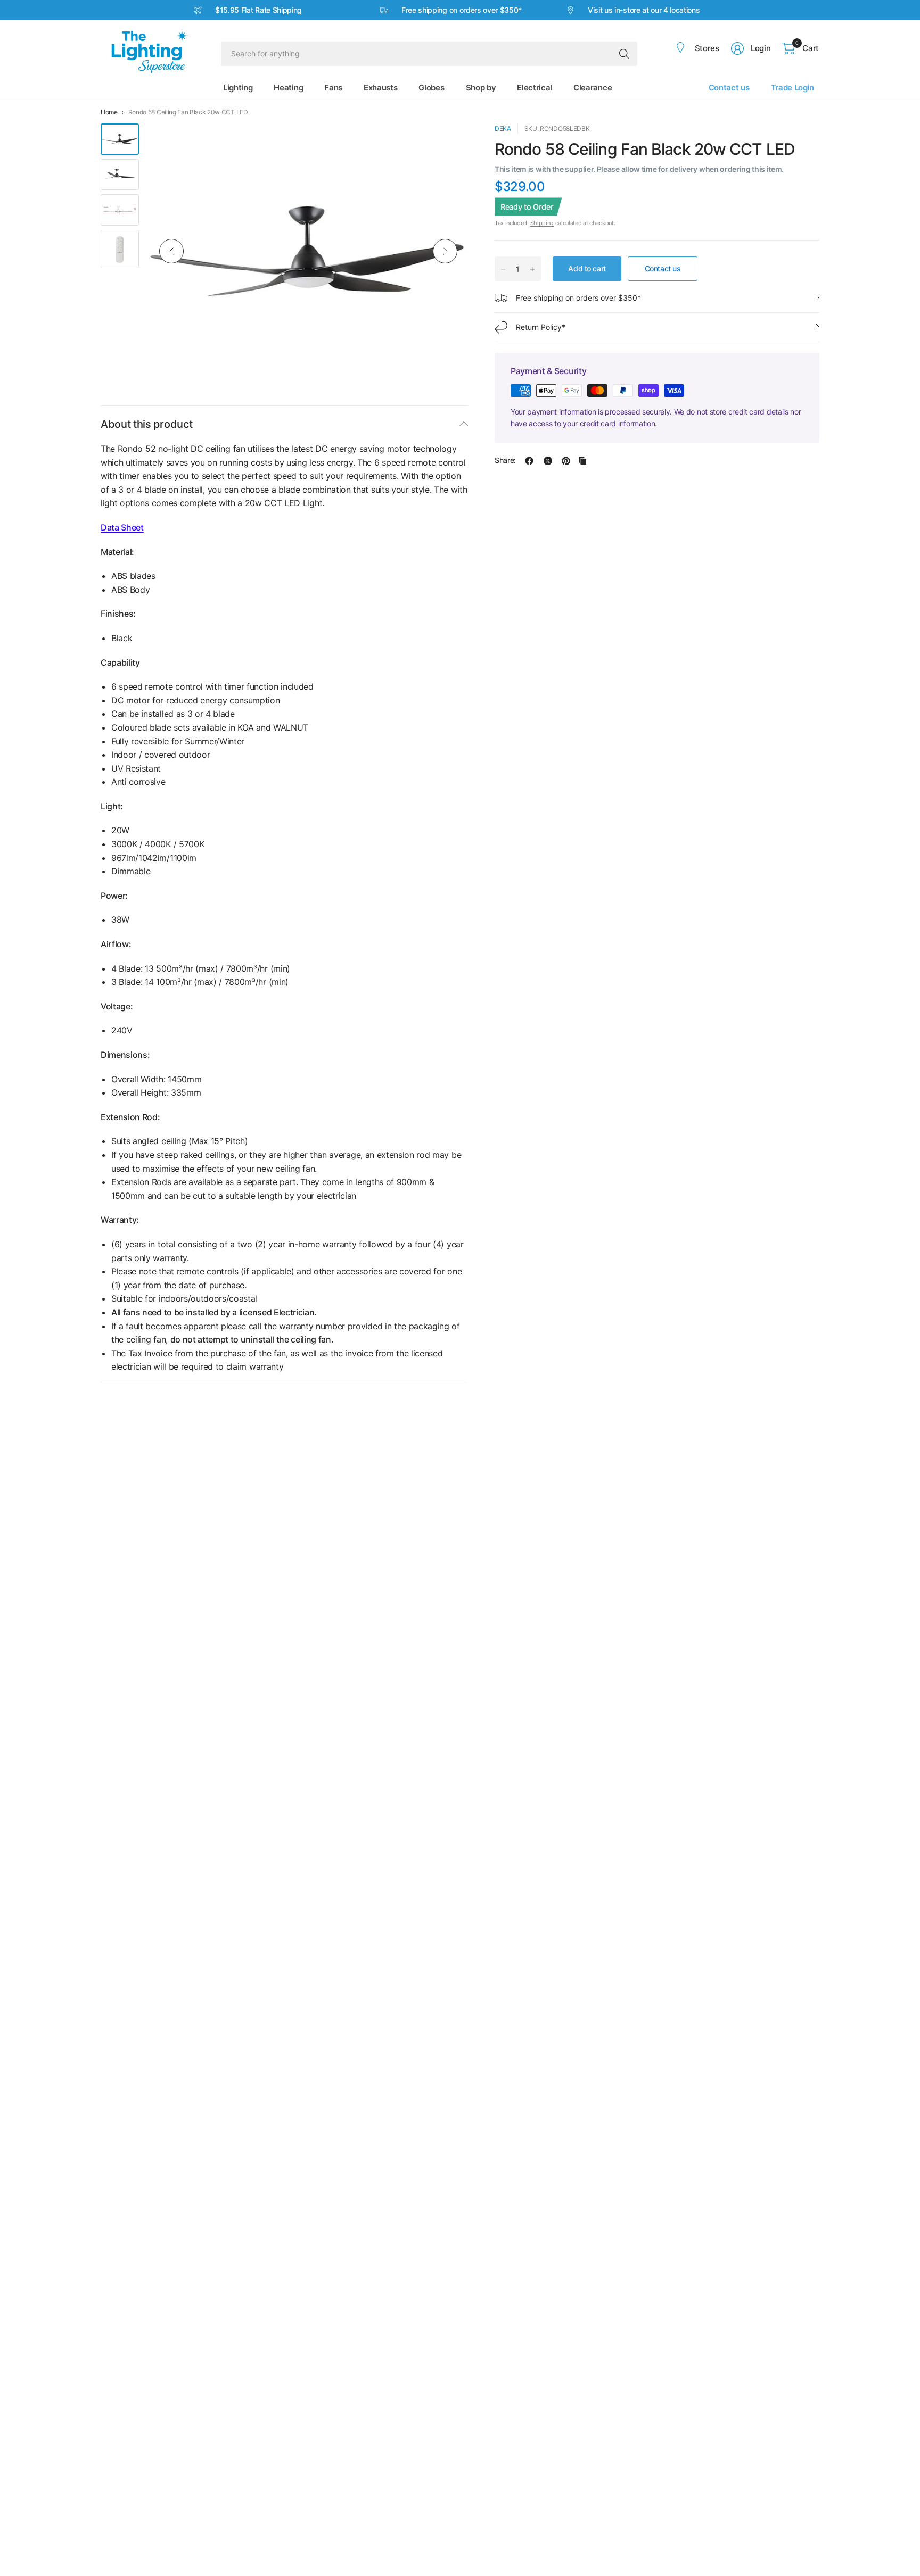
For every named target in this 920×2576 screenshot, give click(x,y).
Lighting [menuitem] (238, 88)
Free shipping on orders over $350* (578, 298)
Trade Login (792, 88)
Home (109, 112)
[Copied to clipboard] (582, 461)
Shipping (542, 223)
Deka (503, 129)
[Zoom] (448, 144)
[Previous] (171, 251)
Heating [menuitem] (288, 88)
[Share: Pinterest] (566, 461)
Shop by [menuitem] (481, 88)
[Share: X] (548, 461)
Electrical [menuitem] (535, 88)
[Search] (624, 54)
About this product (146, 424)
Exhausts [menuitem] (380, 88)
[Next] (445, 251)
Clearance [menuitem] (593, 88)
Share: (505, 461)
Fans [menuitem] (333, 88)
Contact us (729, 88)
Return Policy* (541, 327)
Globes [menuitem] (431, 88)
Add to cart (587, 268)
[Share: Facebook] (529, 461)
